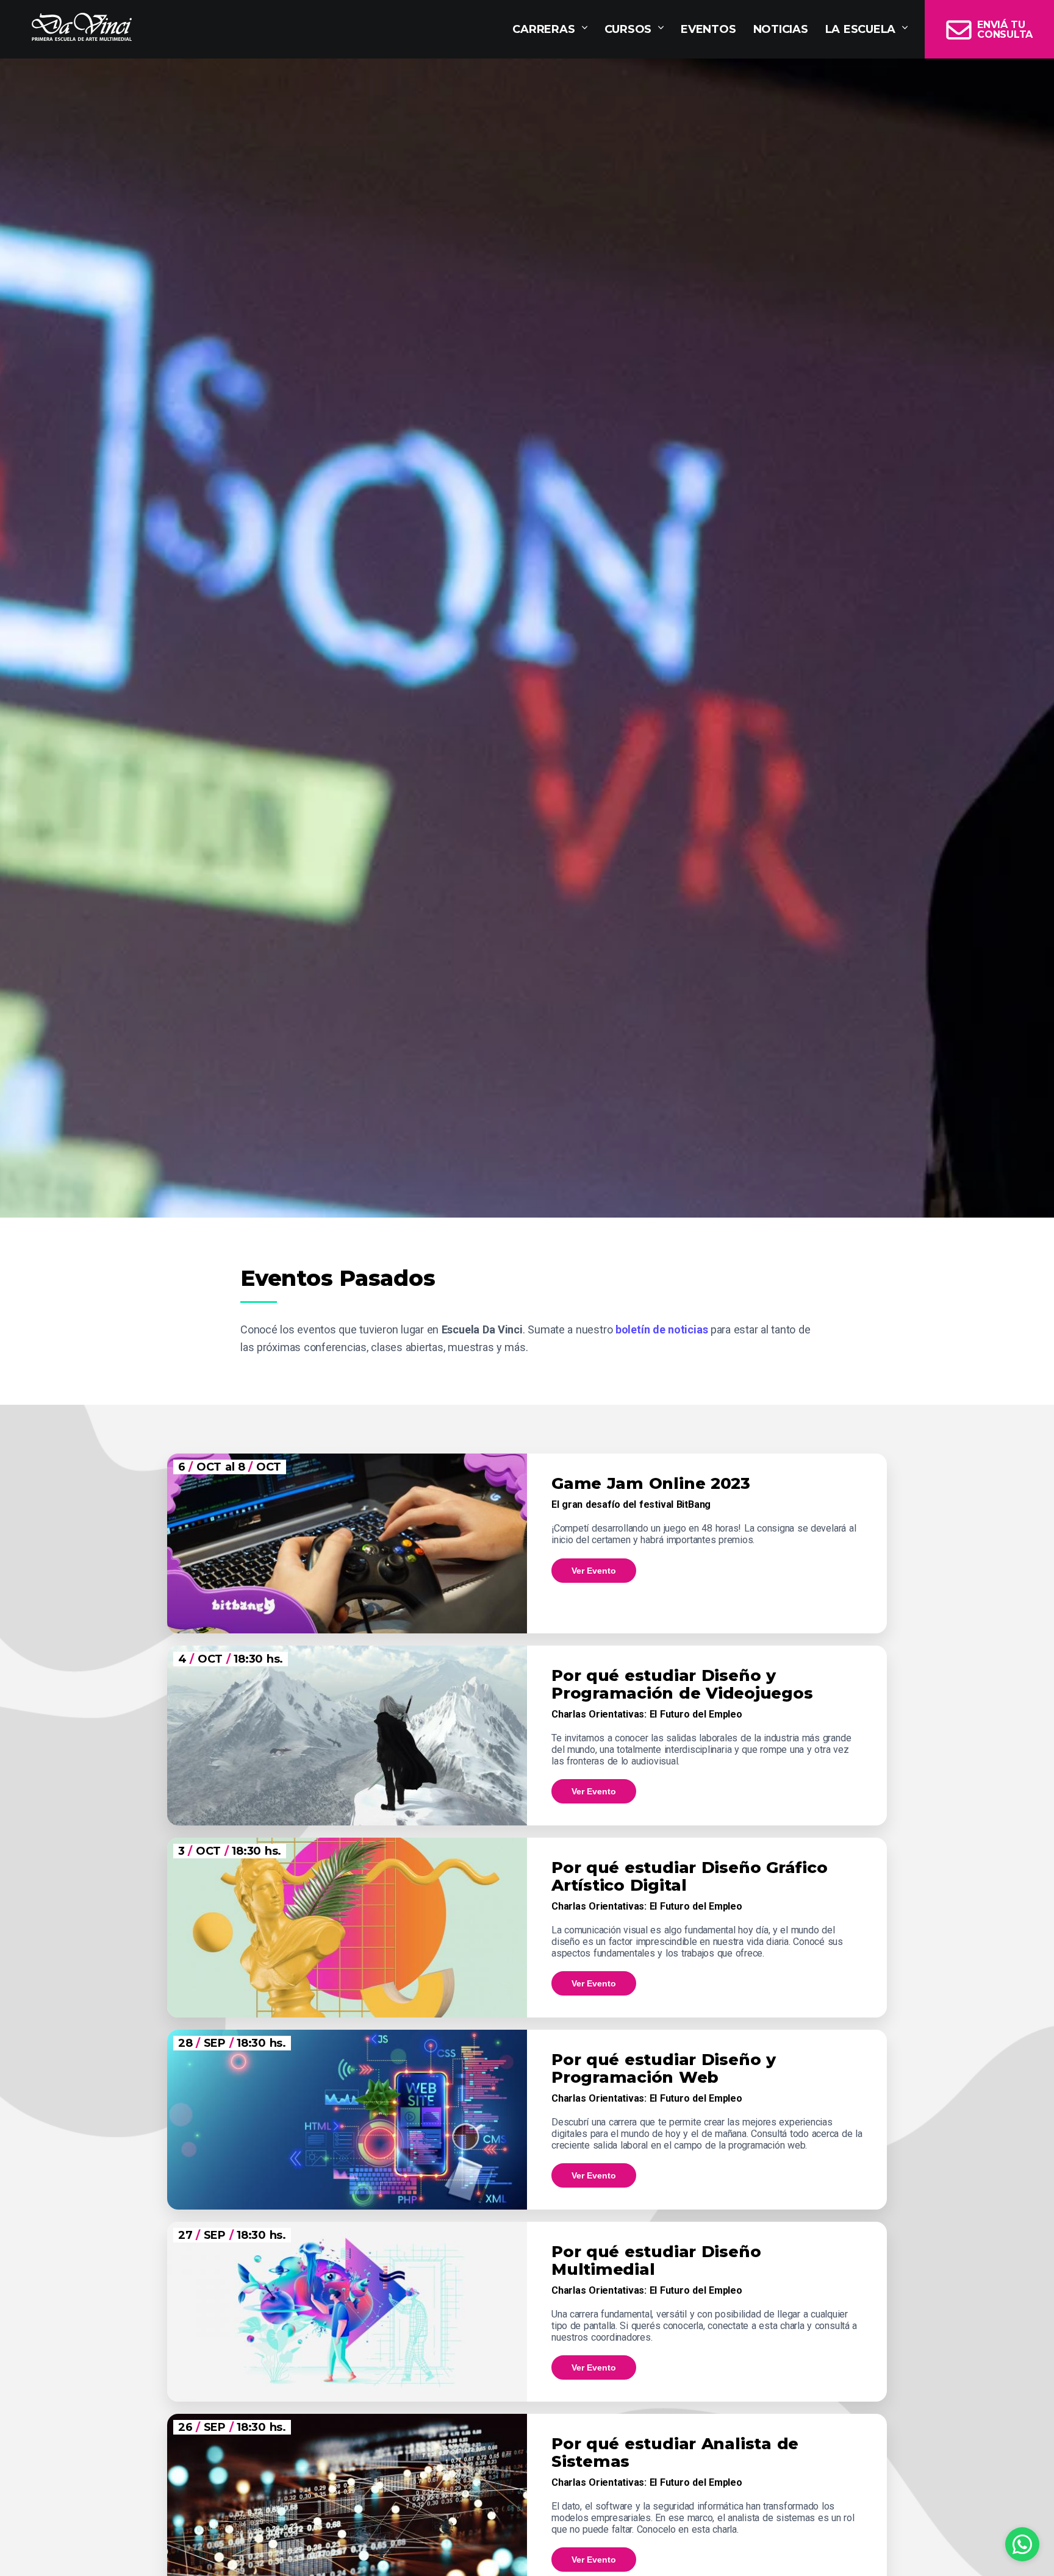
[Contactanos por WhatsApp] (1022, 2544)
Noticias (781, 29)
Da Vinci (82, 27)
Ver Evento (594, 1571)
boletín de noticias (661, 1329)
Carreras (543, 29)
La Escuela (861, 29)
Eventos (708, 29)
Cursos (628, 29)
